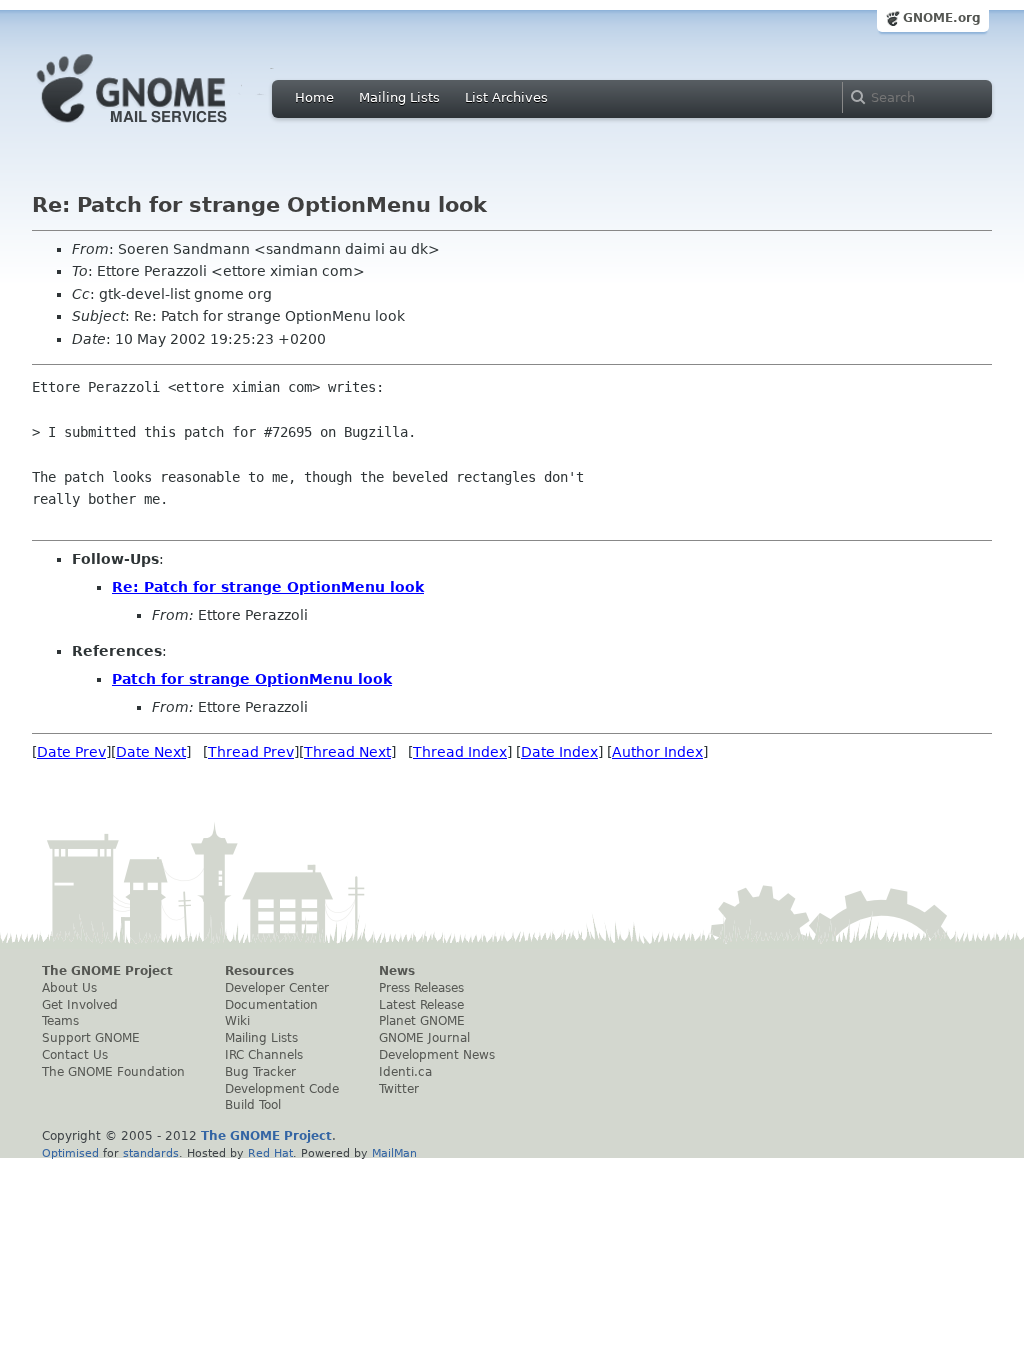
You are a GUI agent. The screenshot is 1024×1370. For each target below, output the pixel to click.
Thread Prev (251, 752)
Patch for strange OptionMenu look (252, 679)
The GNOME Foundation (113, 1072)
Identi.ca (405, 1072)
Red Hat (270, 1153)
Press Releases (421, 988)
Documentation (271, 1005)
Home (314, 97)
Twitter (399, 1089)
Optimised (70, 1153)
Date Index (559, 752)
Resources (259, 971)
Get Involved (80, 1005)
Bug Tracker (260, 1072)
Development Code (282, 1089)
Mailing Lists (399, 97)
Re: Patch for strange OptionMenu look (268, 587)
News (397, 971)
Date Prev (71, 752)
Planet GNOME (422, 1021)
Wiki (237, 1021)
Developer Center (277, 988)
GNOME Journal (424, 1038)
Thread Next (347, 752)
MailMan (394, 1153)
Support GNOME (91, 1038)
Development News (437, 1055)
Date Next (151, 752)
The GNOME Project (107, 971)
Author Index (657, 752)
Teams (60, 1021)
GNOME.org (942, 18)
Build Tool (253, 1105)
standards (151, 1153)
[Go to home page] (162, 128)
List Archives (506, 97)
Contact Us (75, 1055)
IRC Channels (264, 1055)
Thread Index (460, 752)
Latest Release (421, 1005)
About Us (69, 988)
